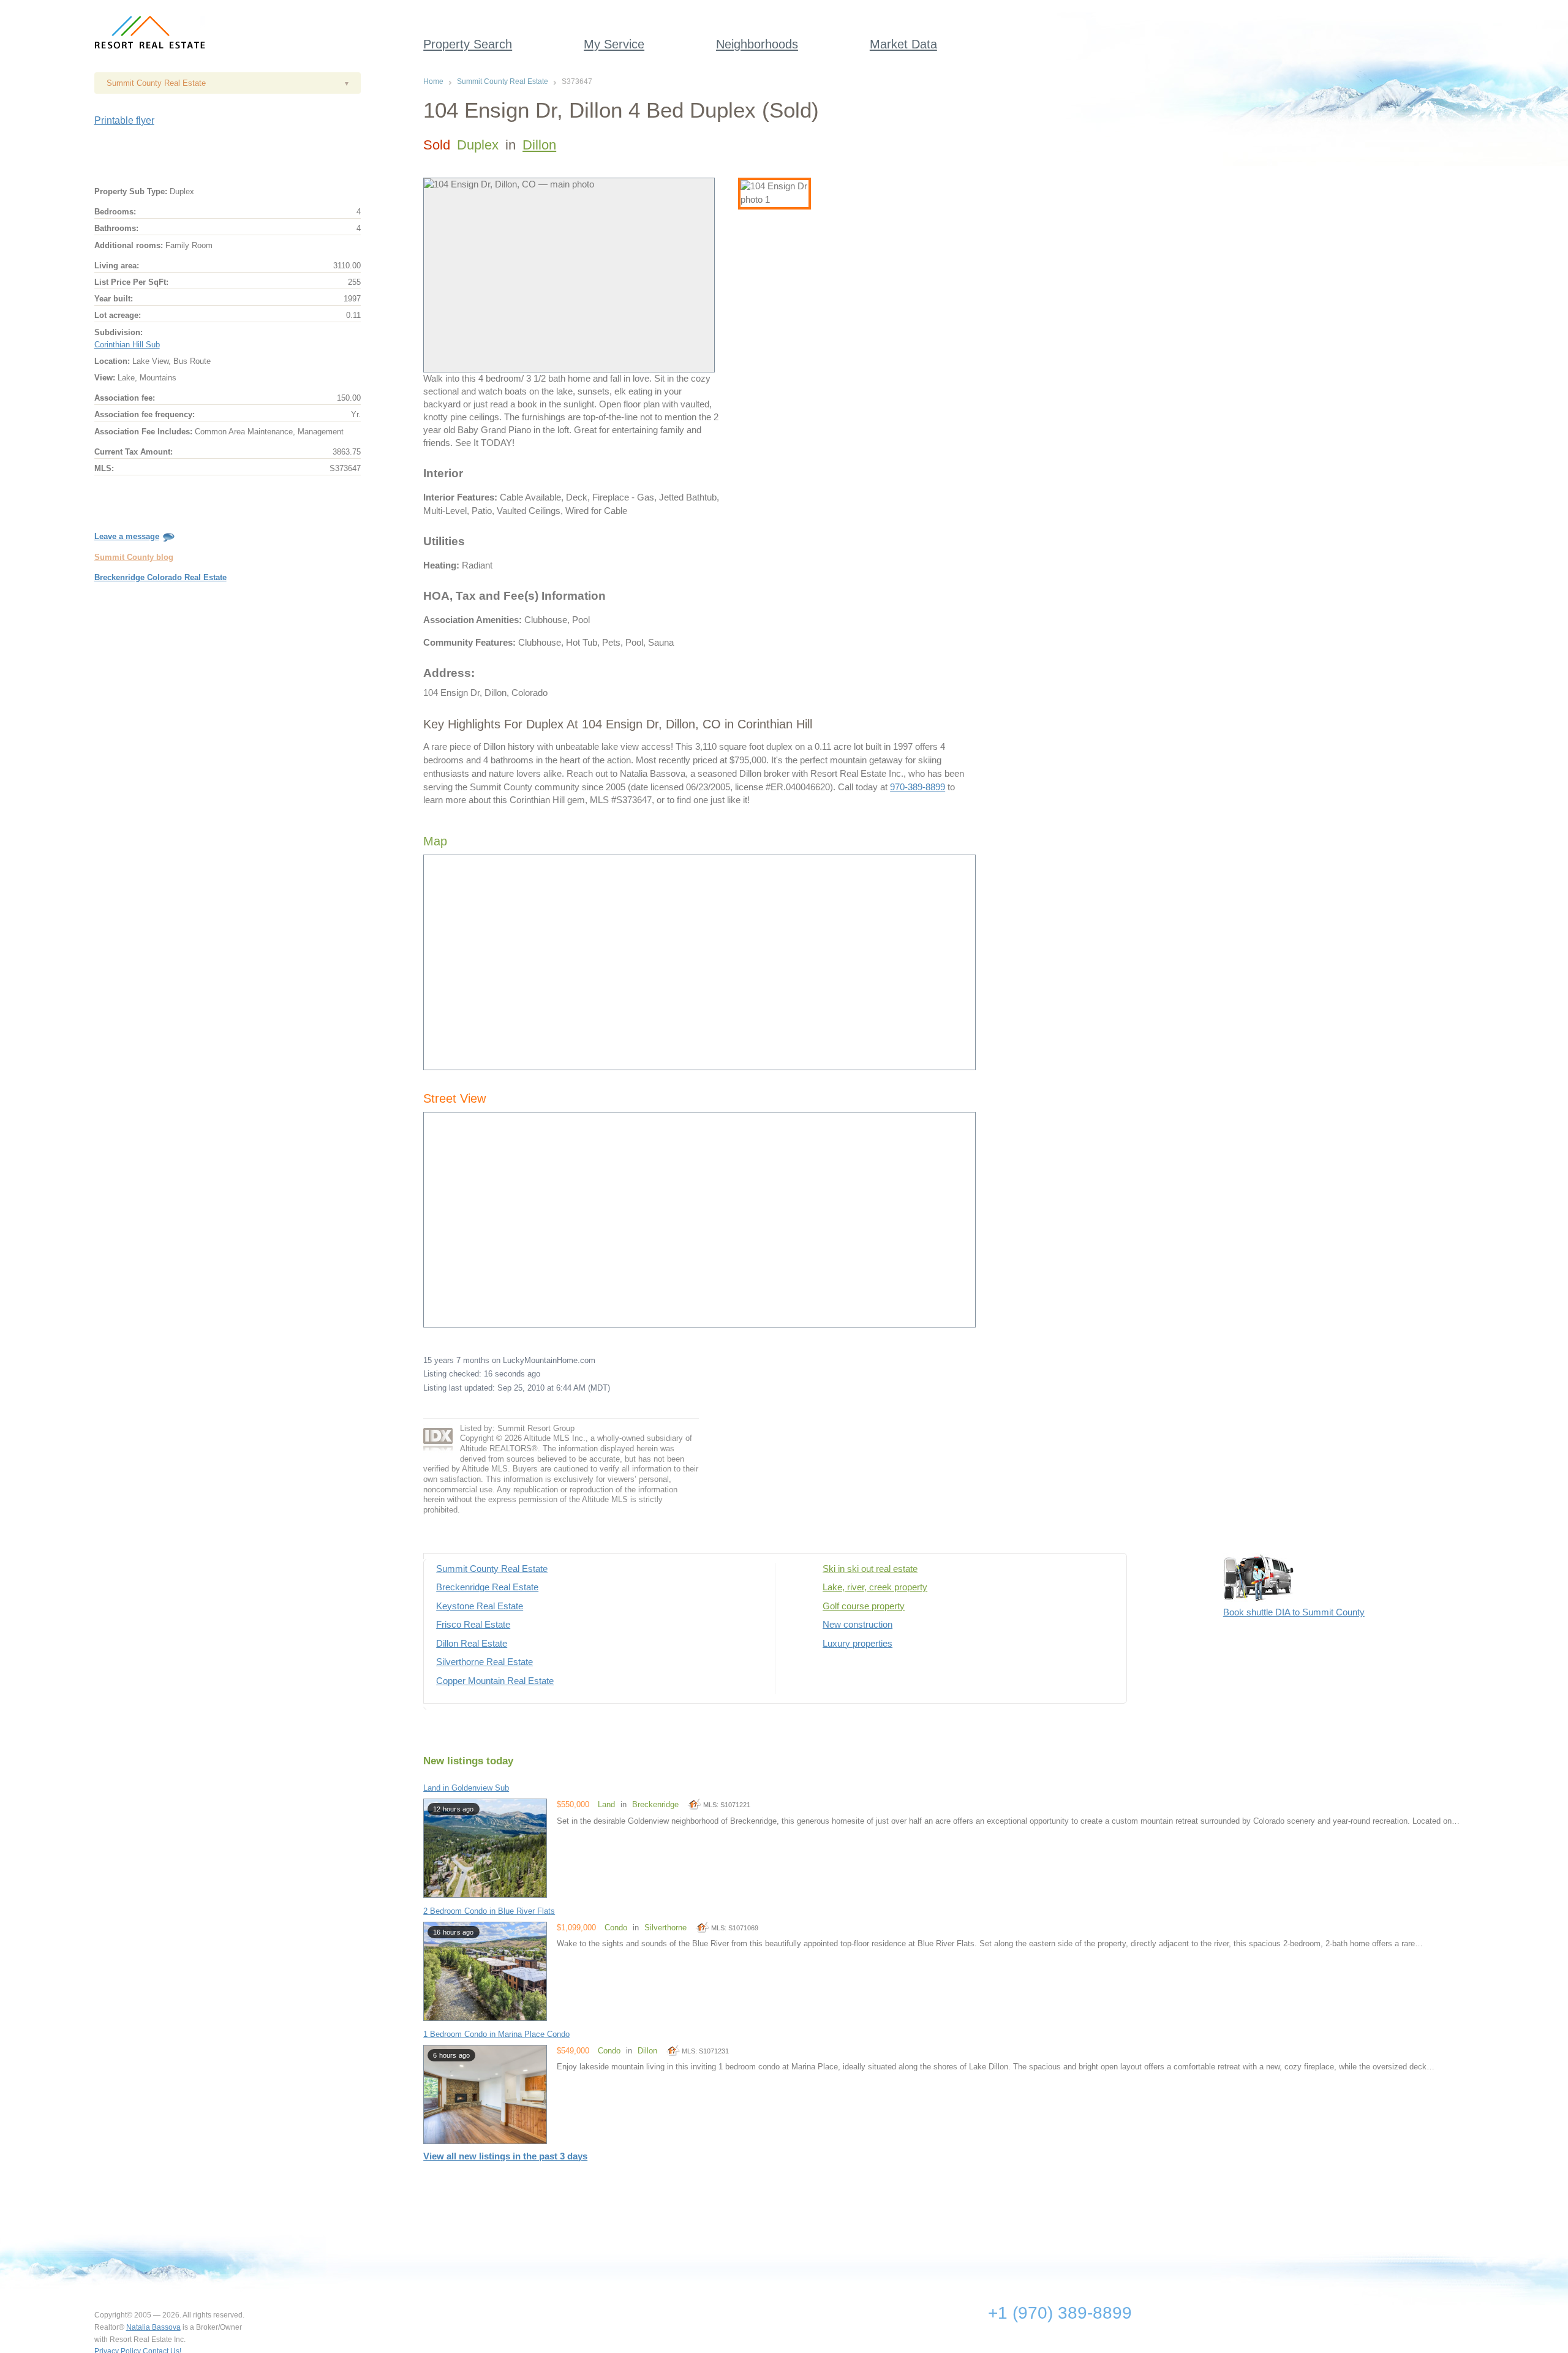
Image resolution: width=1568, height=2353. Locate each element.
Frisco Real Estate (473, 1625)
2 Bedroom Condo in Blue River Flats (489, 1911)
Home (433, 81)
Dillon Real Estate (472, 1644)
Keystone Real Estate (480, 1606)
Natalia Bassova (153, 2327)
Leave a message (127, 536)
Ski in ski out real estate (870, 1569)
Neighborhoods (757, 44)
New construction (858, 1625)
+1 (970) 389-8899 (1060, 2313)
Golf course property (864, 1606)
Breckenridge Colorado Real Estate (160, 577)
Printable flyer (124, 120)
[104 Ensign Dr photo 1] (775, 194)
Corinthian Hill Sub (127, 345)
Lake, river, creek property (875, 1587)
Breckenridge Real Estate (487, 1587)
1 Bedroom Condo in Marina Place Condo (496, 2034)
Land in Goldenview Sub (466, 1788)
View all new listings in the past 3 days (505, 2156)
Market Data (903, 44)
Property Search (468, 44)
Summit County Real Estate (503, 81)
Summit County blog (134, 557)
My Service (614, 44)
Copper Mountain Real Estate (495, 1681)
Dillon (539, 145)
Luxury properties (858, 1644)
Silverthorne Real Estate (484, 1662)
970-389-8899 (918, 787)
